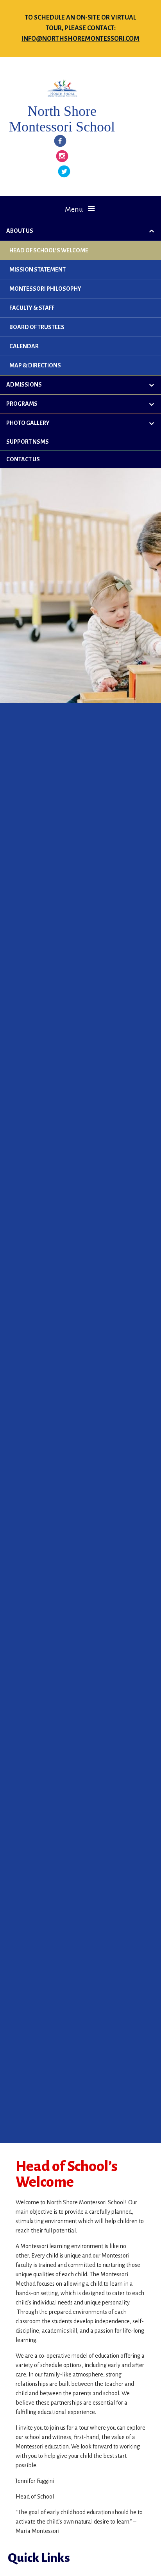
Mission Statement (38, 270)
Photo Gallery (28, 423)
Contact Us (23, 459)
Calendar (24, 346)
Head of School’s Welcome (49, 250)
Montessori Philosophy (45, 289)
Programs (22, 404)
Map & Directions (35, 365)
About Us (20, 231)
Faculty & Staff (32, 308)
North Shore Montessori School (62, 119)
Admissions (24, 385)
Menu (74, 209)
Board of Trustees (37, 327)
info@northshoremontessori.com (80, 39)
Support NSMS (28, 442)
